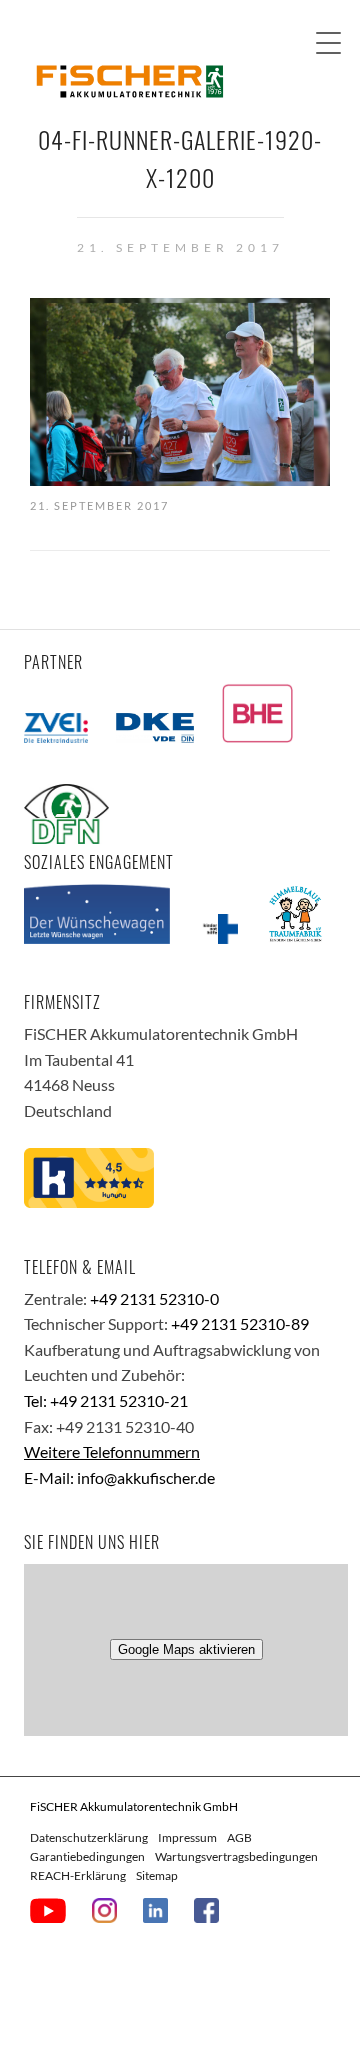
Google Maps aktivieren (186, 1649)
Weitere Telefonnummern (112, 1451)
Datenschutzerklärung (89, 1837)
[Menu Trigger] (328, 42)
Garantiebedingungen (87, 1856)
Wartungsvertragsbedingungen (236, 1856)
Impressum (187, 1837)
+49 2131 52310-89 (240, 1323)
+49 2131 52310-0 (154, 1298)
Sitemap (157, 1875)
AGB (239, 1837)
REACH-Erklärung (78, 1875)
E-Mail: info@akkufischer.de (119, 1477)
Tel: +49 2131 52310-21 (106, 1400)
